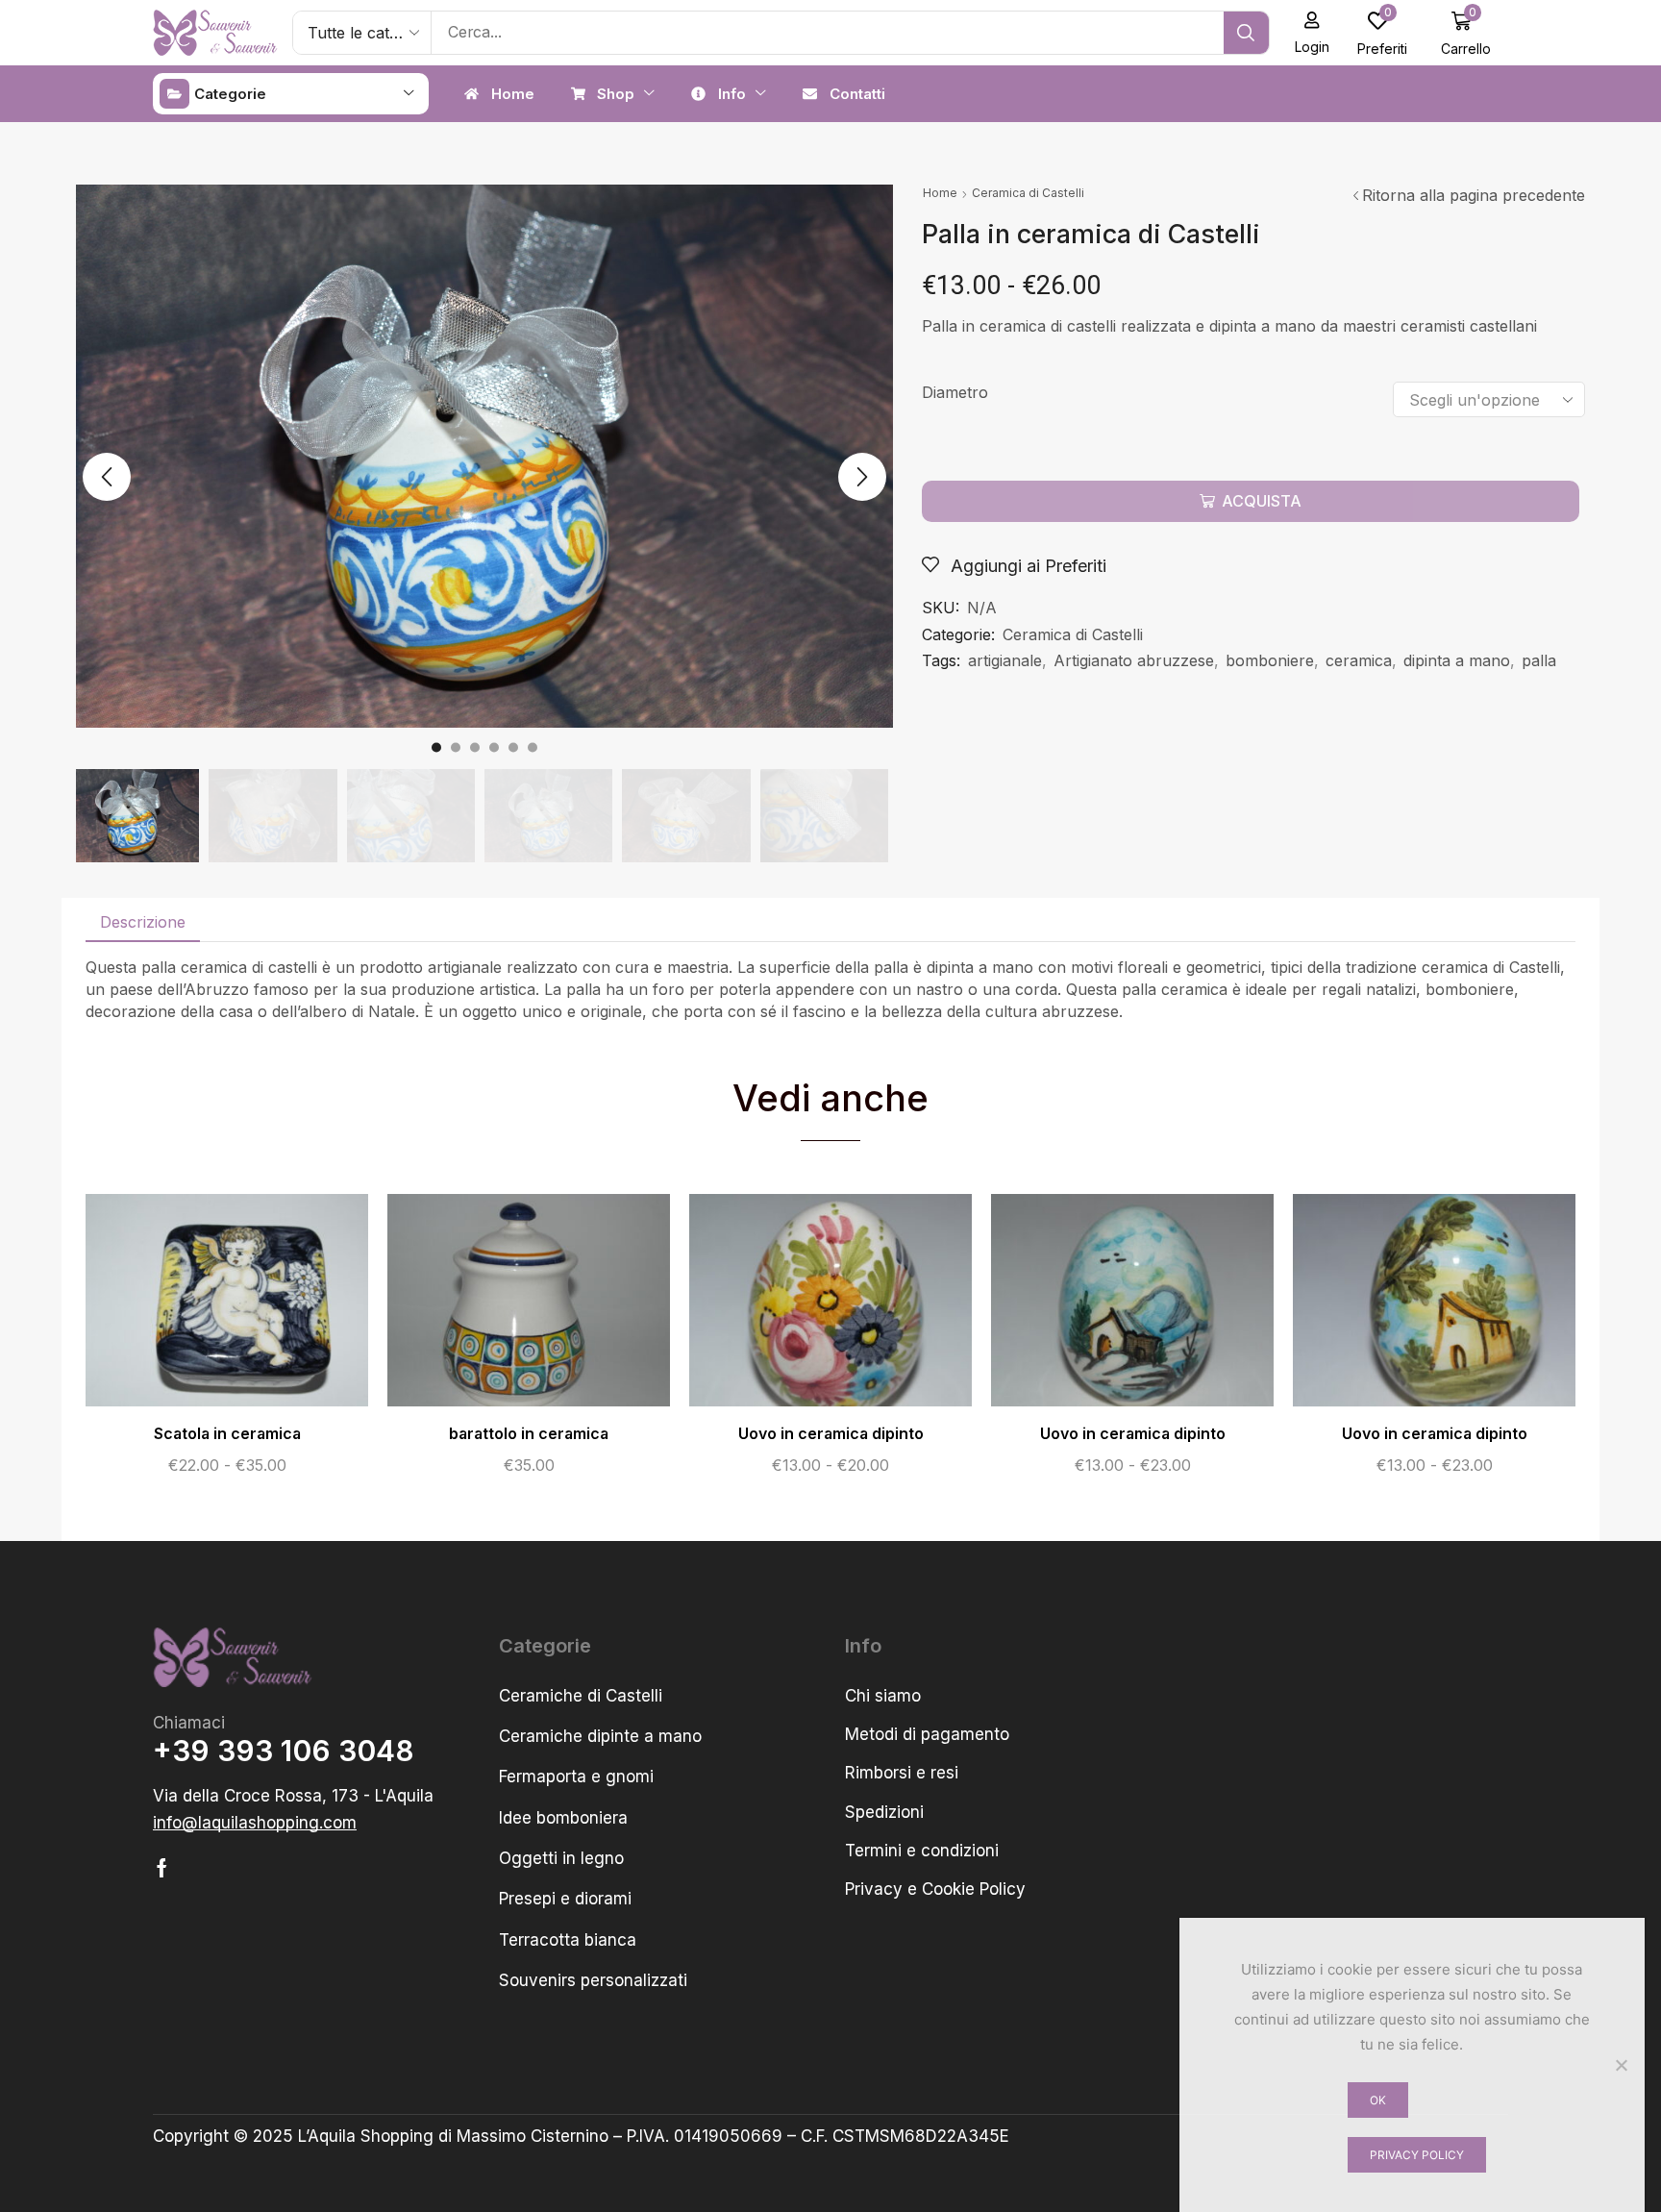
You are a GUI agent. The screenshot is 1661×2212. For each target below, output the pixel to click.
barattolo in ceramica (529, 1434)
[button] (1313, 33)
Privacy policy (1417, 2155)
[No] (1621, 2065)
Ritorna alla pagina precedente (1474, 195)
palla (1539, 660)
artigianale (1005, 660)
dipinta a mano (1457, 660)
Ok (1378, 2100)
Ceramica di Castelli (1028, 193)
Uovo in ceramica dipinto (831, 1434)
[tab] (143, 922)
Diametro (955, 392)
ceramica (1359, 660)
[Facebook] (162, 1868)
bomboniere (1270, 660)
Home (940, 193)
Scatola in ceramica (227, 1434)
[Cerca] (1246, 33)
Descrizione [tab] (143, 922)
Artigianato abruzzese (1134, 660)
